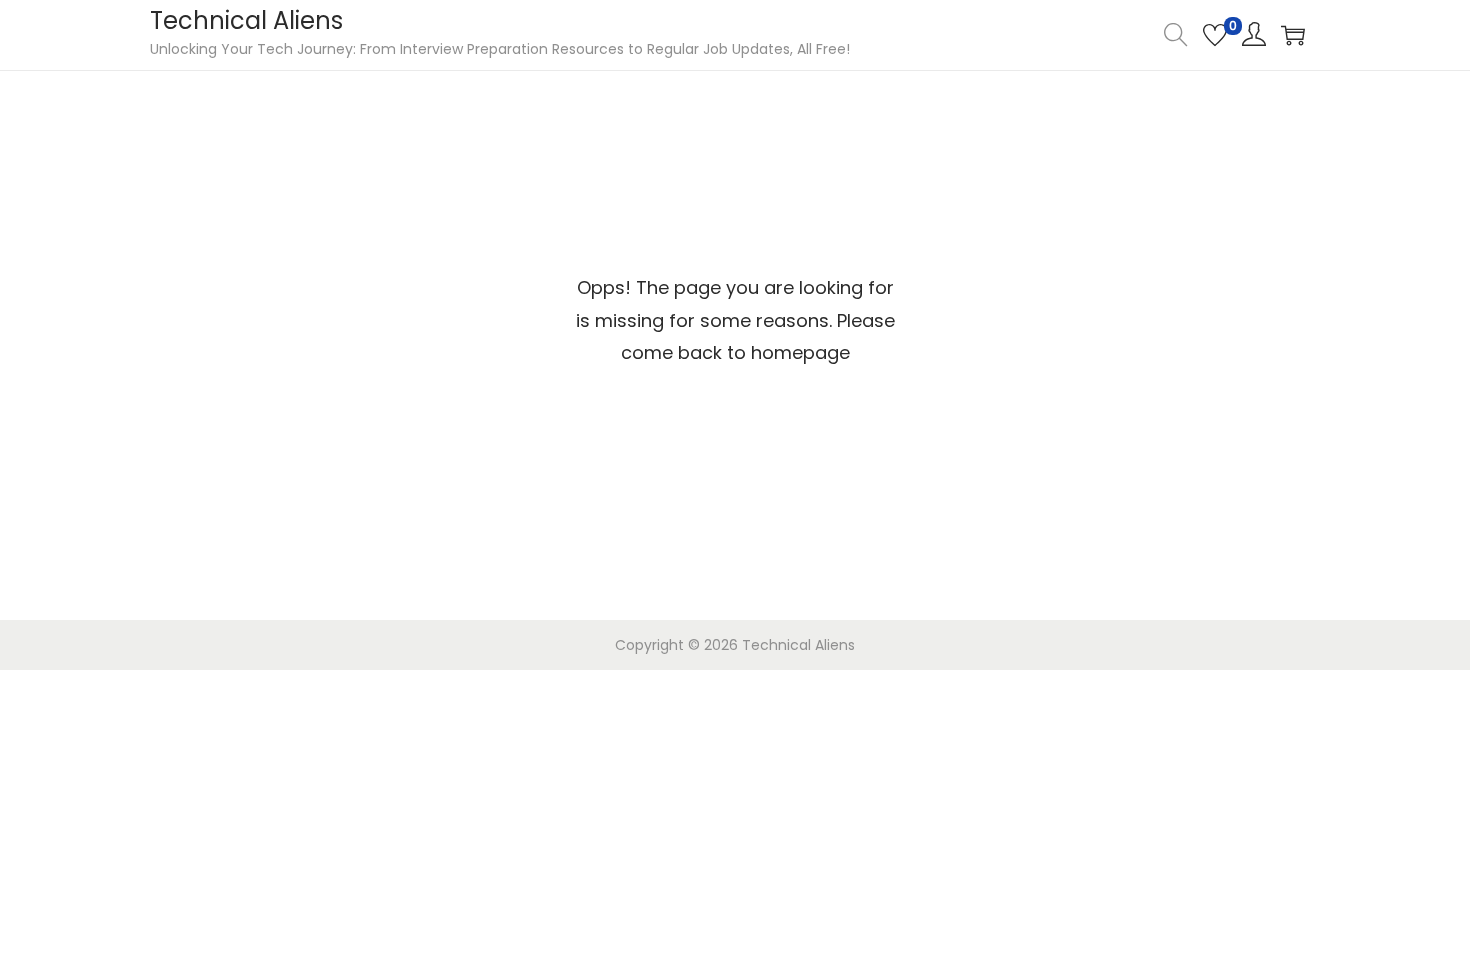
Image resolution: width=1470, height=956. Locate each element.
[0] (1215, 35)
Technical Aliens (246, 20)
